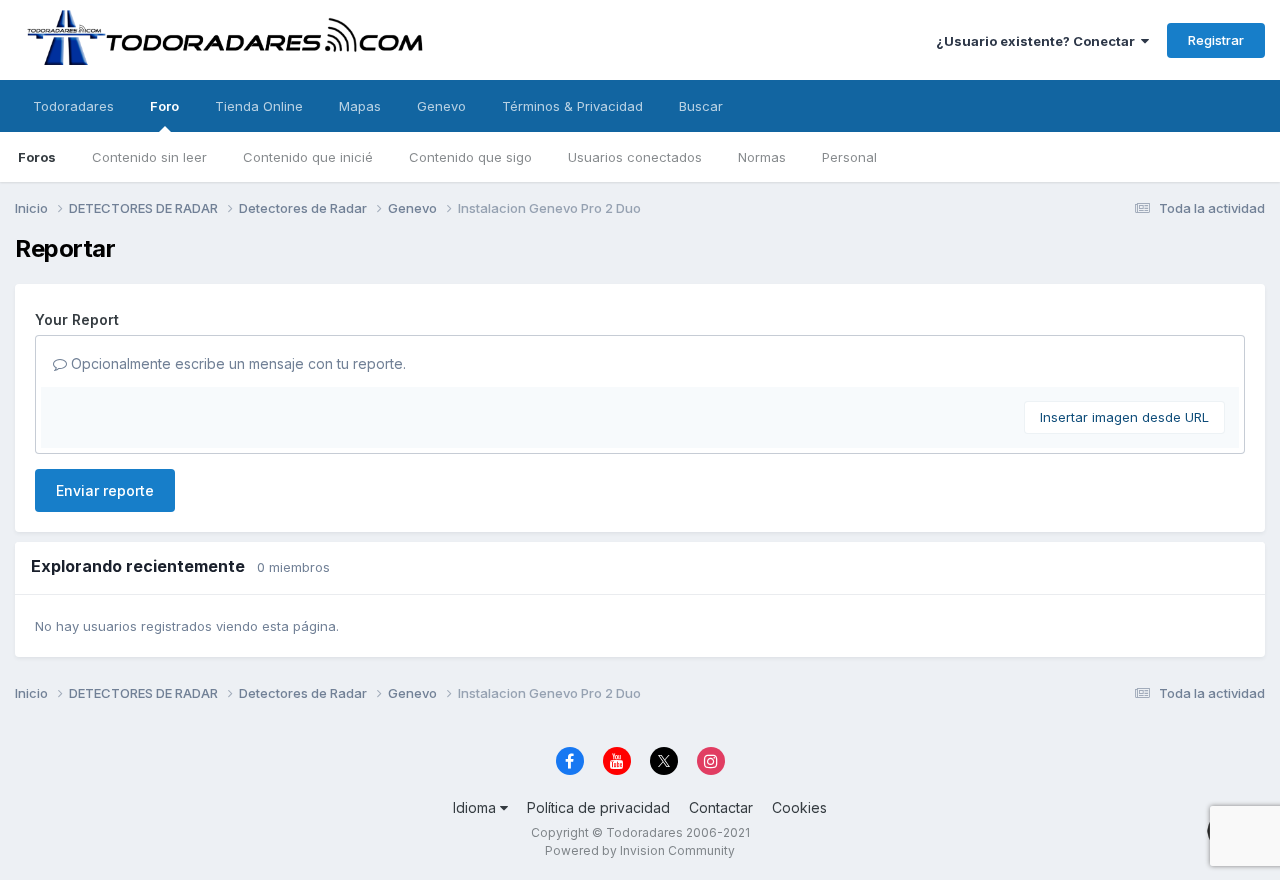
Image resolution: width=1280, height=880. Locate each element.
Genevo (441, 106)
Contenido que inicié (308, 157)
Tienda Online (259, 106)
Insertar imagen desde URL (1124, 417)
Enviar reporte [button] (105, 490)
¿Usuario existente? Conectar (1038, 41)
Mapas (360, 106)
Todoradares (73, 106)
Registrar (1216, 40)
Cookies (799, 807)
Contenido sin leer (149, 157)
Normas (762, 157)
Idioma (476, 807)
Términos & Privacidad (572, 106)
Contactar (721, 807)
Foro (164, 106)
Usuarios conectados (635, 157)
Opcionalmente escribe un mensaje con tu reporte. (236, 363)
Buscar (701, 106)
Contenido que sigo (470, 157)
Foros (37, 157)
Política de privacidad (598, 807)
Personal (849, 157)
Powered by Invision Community (640, 850)
